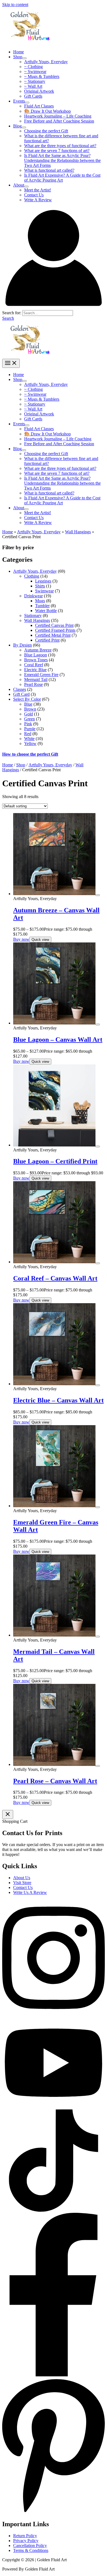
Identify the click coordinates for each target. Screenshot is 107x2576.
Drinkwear (33, 596)
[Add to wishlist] (98, 895)
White (29, 739)
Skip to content (15, 5)
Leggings (43, 581)
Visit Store (22, 1883)
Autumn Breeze (38, 650)
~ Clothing (33, 67)
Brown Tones (36, 660)
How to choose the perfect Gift (30, 754)
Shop (18, 57)
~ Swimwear (35, 72)
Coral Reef (34, 665)
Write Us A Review (30, 1892)
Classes (20, 689)
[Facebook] (54, 2375)
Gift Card (21, 694)
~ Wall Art (33, 86)
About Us (22, 1878)
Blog (17, 126)
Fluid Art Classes (39, 106)
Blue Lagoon (36, 655)
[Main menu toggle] (11, 363)
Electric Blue (35, 670)
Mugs (40, 601)
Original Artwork (39, 91)
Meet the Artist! (38, 190)
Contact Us (34, 195)
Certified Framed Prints (55, 630)
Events (19, 101)
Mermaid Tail (36, 679)
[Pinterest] (54, 2512)
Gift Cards (33, 96)
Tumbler (42, 606)
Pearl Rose (33, 684)
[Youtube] (54, 2107)
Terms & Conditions (31, 2550)
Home (19, 52)
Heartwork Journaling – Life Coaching (58, 116)
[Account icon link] (54, 308)
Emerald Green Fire (41, 675)
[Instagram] (54, 2015)
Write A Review (38, 200)
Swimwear (44, 591)
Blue (28, 704)
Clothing (32, 576)
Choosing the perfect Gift (46, 131)
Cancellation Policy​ (30, 2546)
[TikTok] (54, 2210)
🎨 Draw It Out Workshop (47, 111)
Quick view (40, 940)
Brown (30, 709)
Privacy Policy (26, 2541)
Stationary (33, 615)
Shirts (40, 586)
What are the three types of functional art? (60, 146)
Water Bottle (46, 611)
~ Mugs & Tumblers (42, 76)
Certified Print (47, 640)
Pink (28, 724)
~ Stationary (35, 81)
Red (28, 734)
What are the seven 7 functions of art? (57, 151)
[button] (8, 318)
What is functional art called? (49, 170)
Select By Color (27, 699)
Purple (30, 729)
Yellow (30, 743)
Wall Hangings (78, 532)
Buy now (21, 939)
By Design (22, 645)
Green (29, 719)
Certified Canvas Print (54, 625)
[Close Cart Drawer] (8, 1814)
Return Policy (25, 2536)
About (19, 185)
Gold (29, 714)
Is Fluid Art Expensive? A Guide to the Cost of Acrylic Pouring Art (62, 178)
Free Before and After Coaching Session (59, 121)
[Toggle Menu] (24, 58)
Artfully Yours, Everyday (46, 62)
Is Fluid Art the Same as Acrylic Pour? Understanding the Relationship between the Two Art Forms (62, 160)
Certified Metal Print (53, 635)
